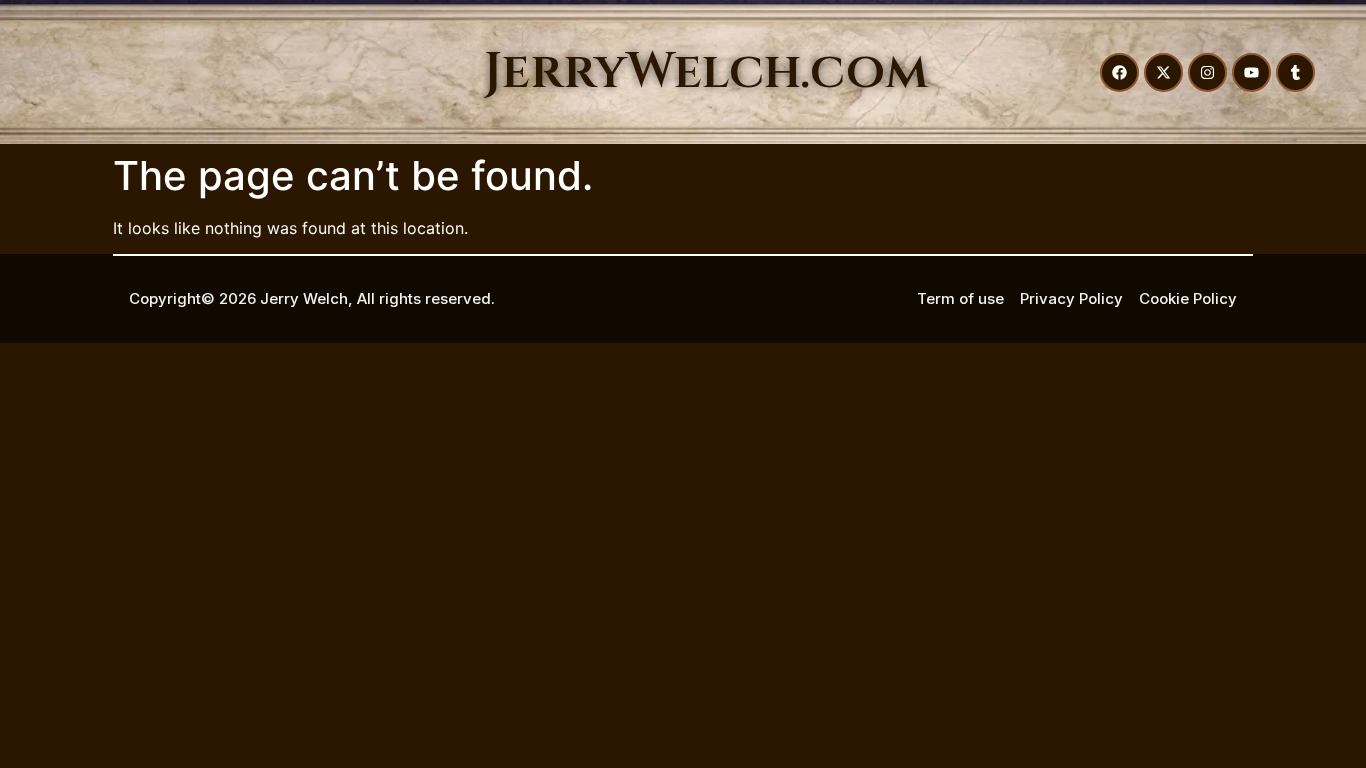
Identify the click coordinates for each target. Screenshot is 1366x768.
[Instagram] (1207, 72)
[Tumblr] (1295, 72)
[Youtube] (1251, 72)
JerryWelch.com (706, 72)
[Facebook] (1119, 72)
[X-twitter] (1163, 72)
